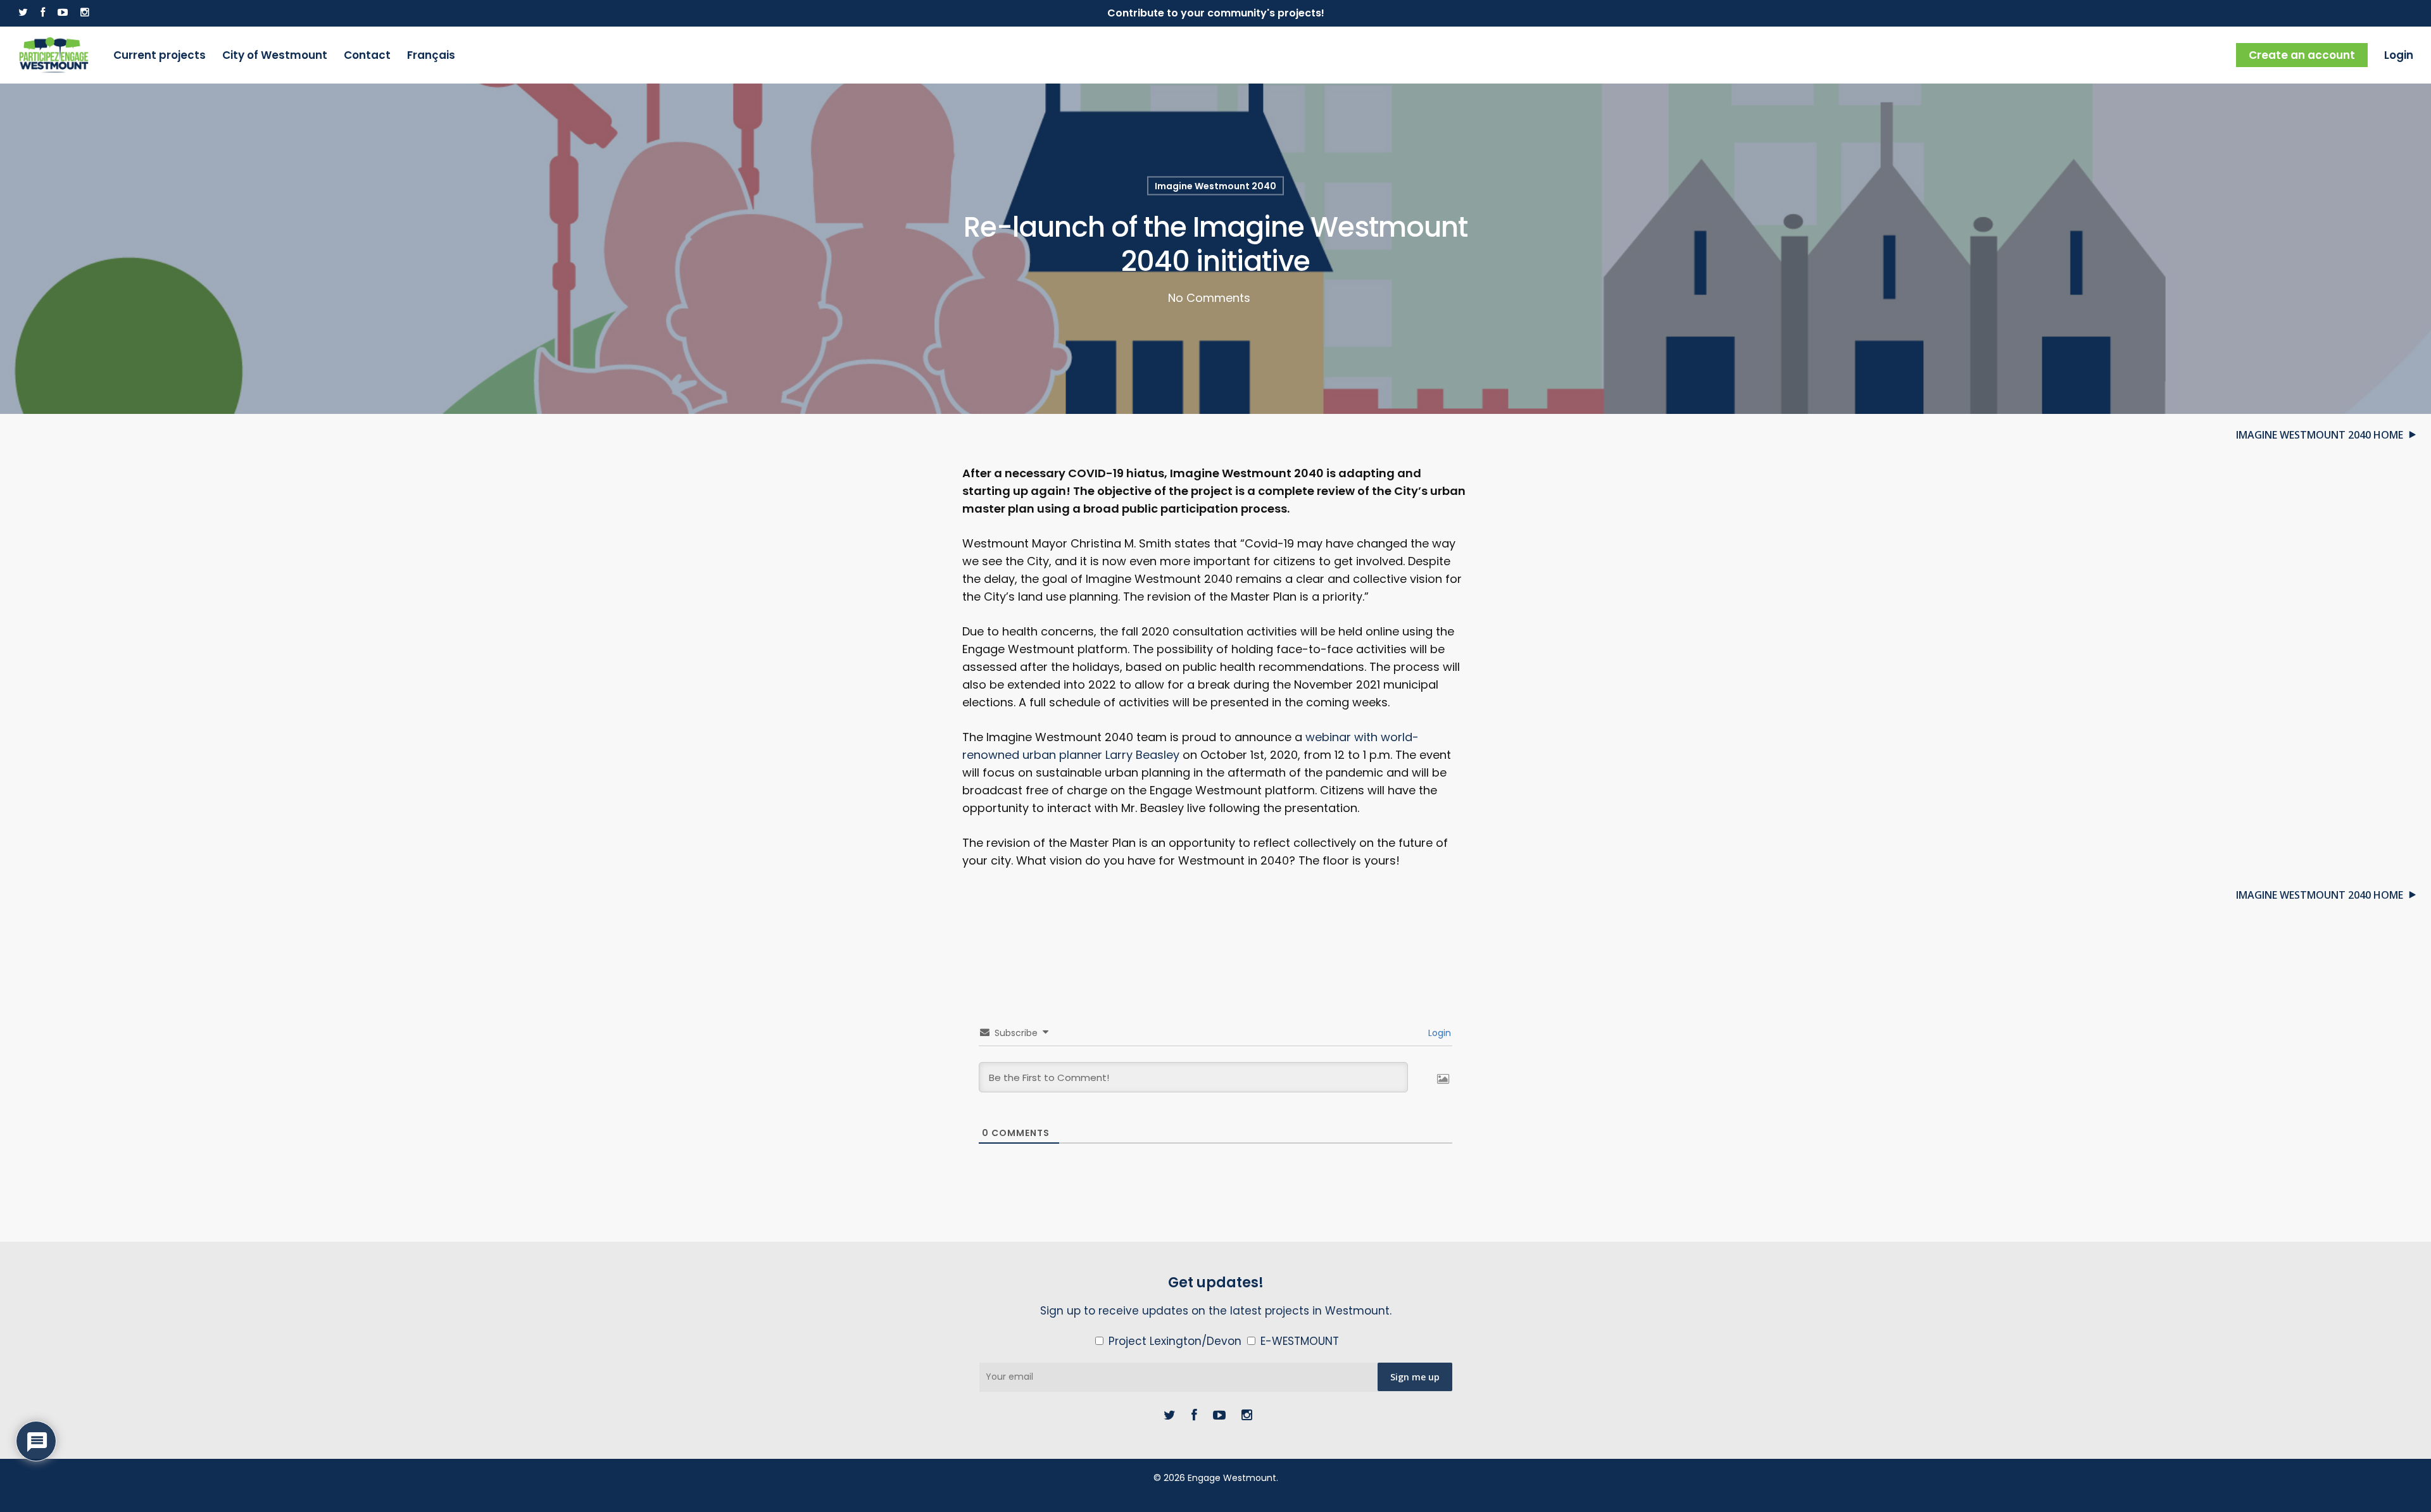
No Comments (1209, 297)
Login (2399, 55)
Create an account (2302, 55)
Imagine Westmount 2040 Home (2320, 435)
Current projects (160, 55)
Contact (367, 55)
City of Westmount (275, 55)
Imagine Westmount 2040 (1215, 185)
